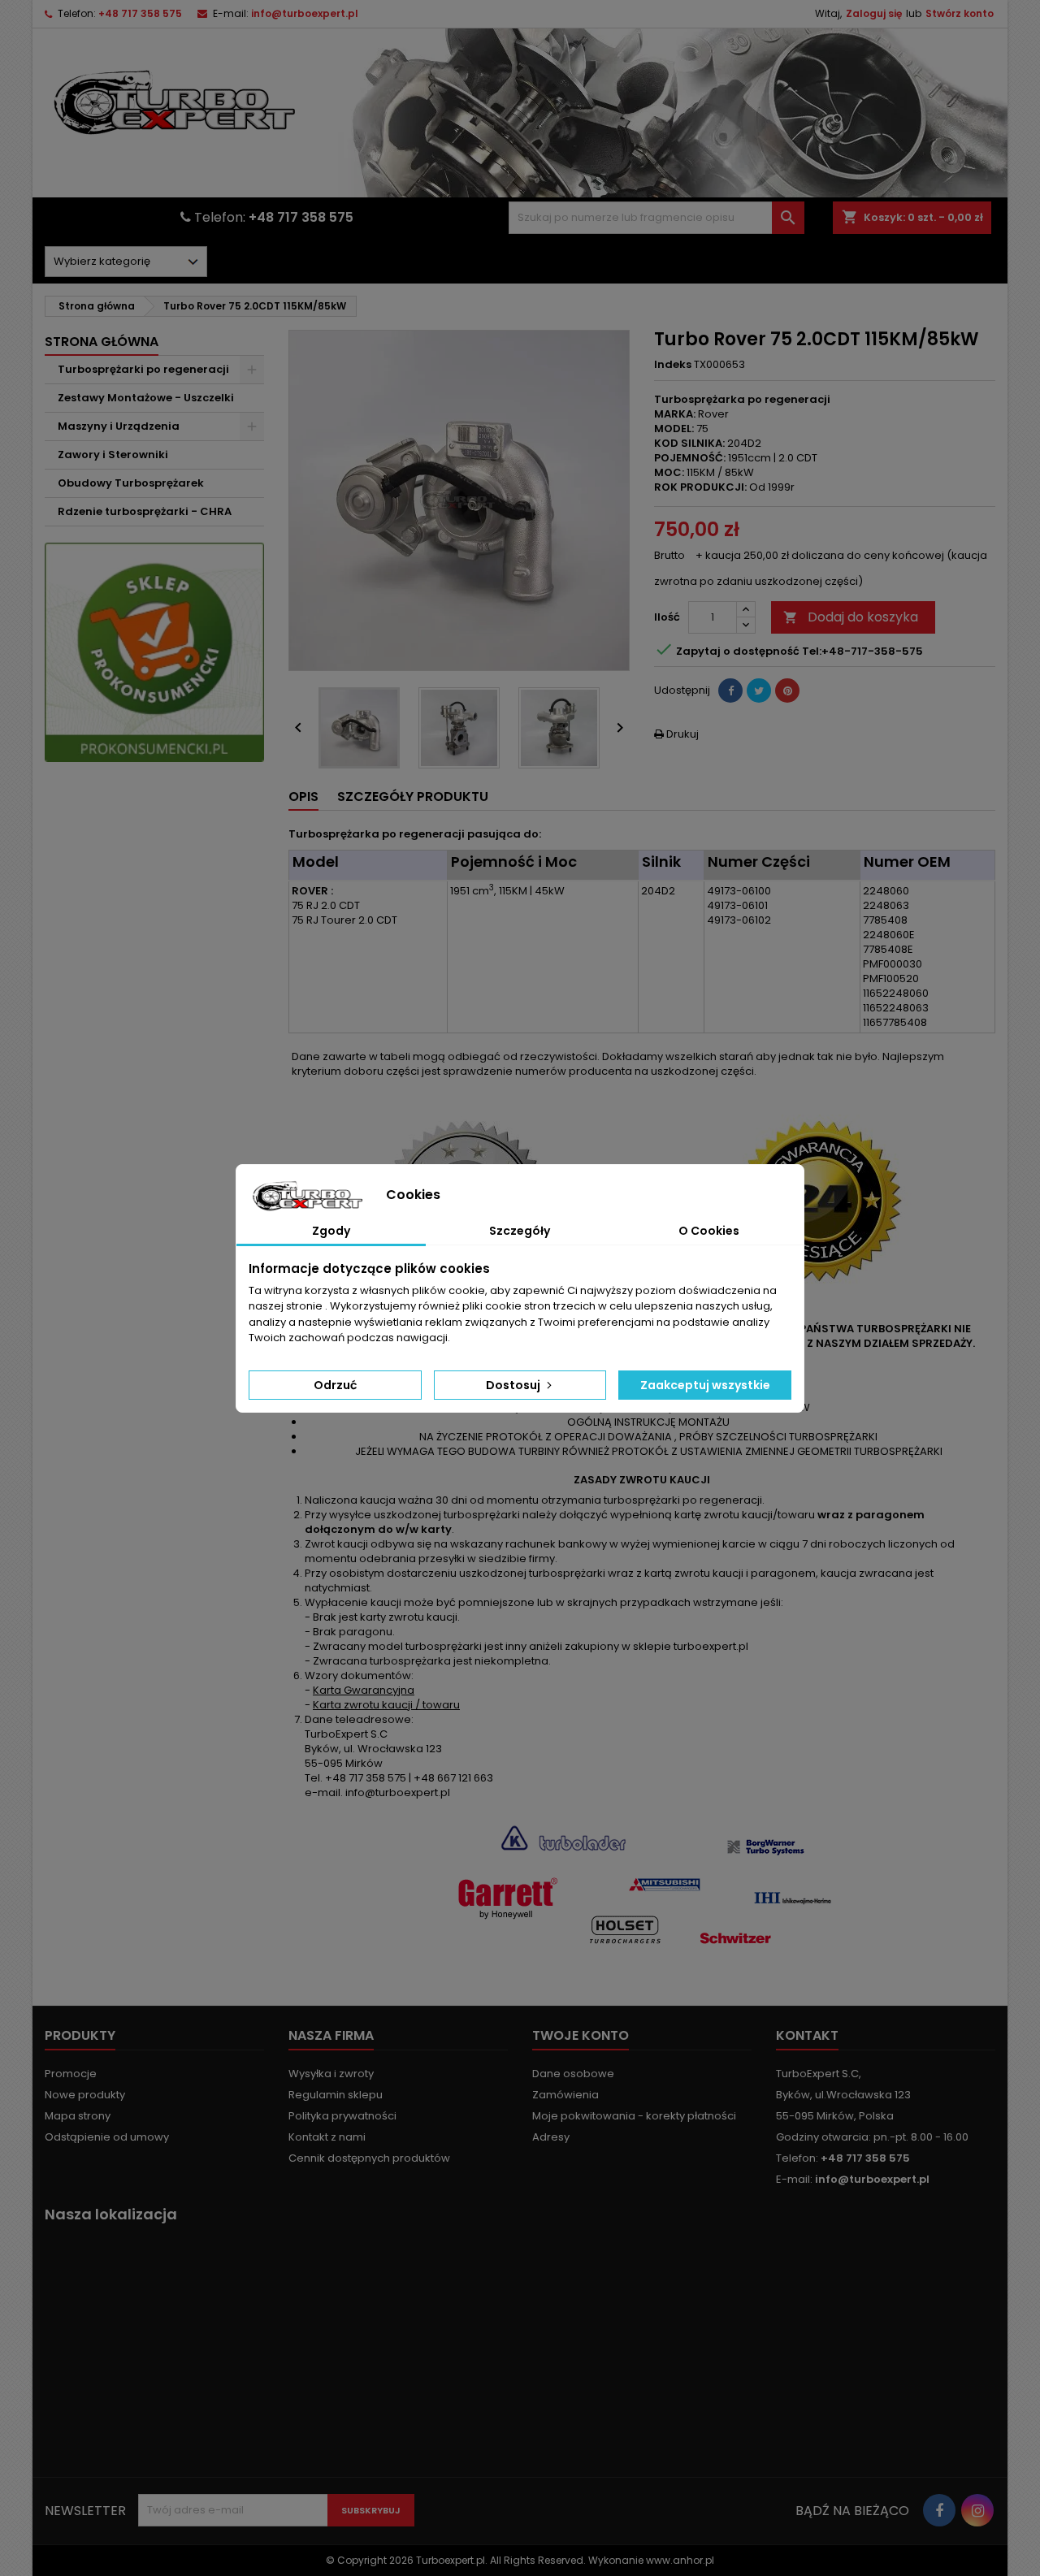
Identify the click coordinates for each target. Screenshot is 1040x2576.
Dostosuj (514, 1385)
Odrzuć (335, 1385)
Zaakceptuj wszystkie (705, 1385)
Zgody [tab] (331, 1231)
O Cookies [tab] (709, 1231)
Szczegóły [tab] (520, 1231)
